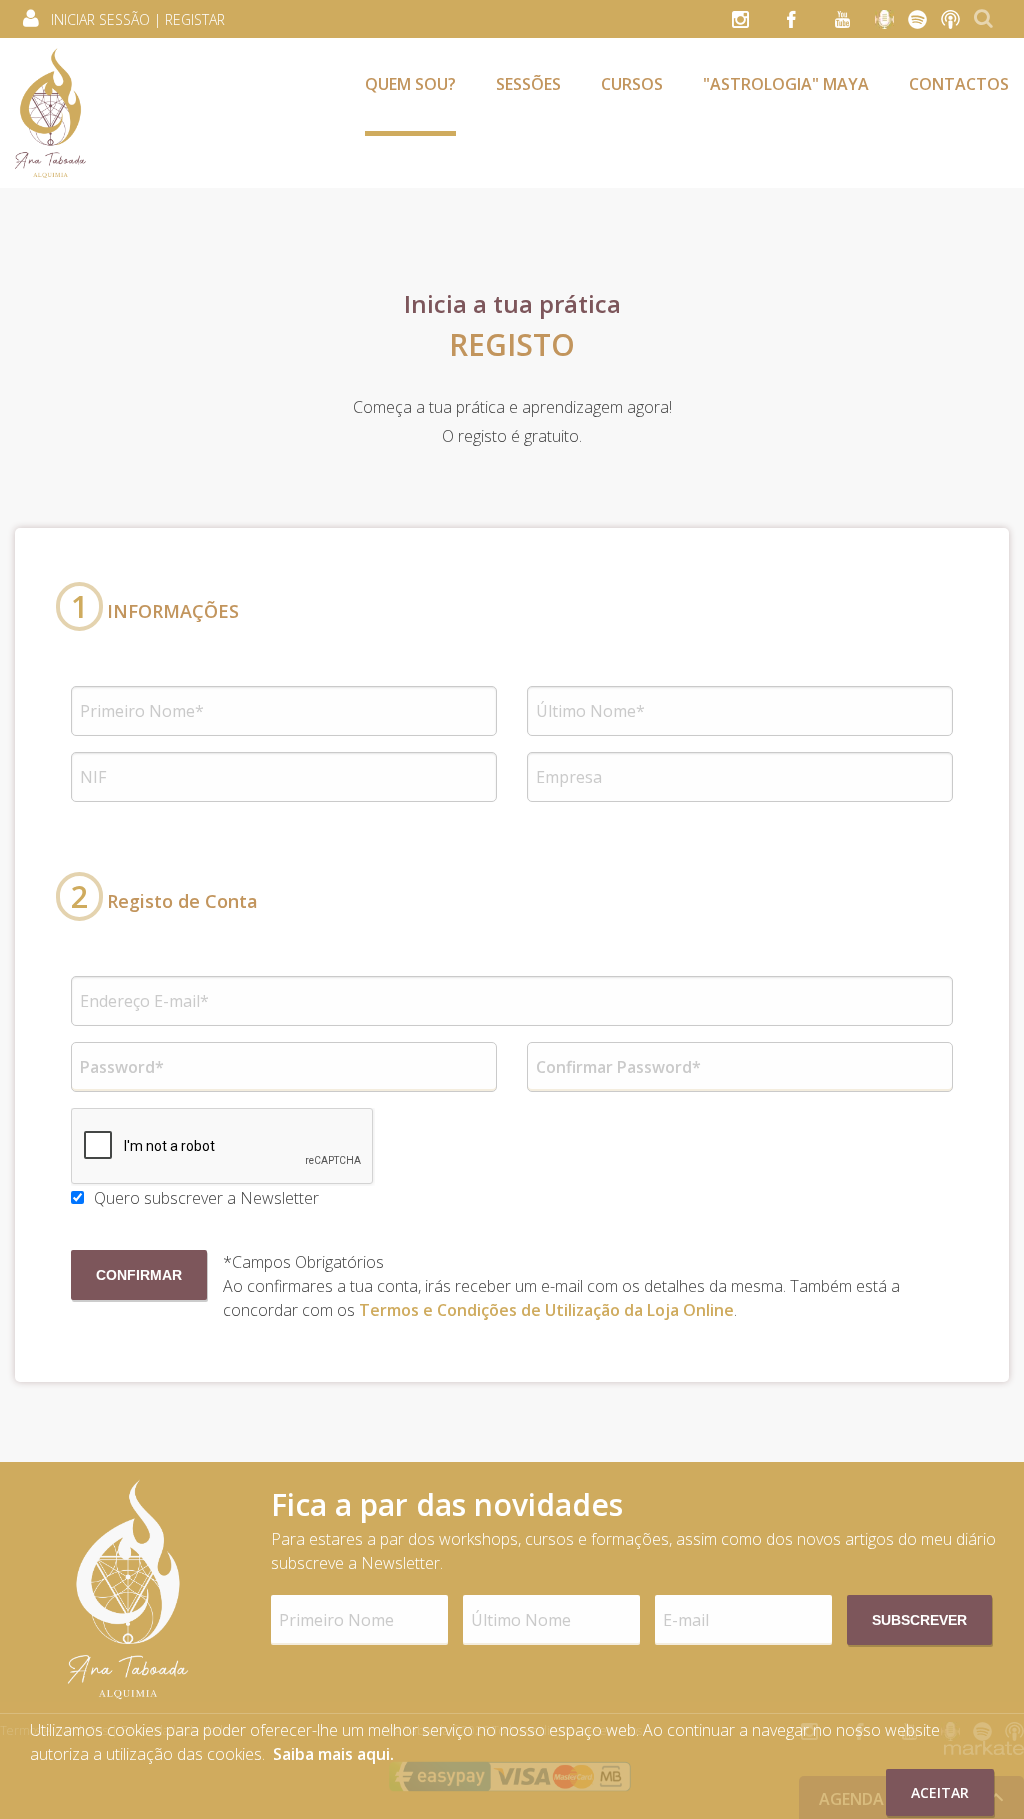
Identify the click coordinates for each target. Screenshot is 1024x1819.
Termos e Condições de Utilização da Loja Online (546, 1310)
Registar (195, 19)
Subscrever (919, 1620)
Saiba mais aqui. (333, 1754)
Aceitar (940, 1792)
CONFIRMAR (139, 1275)
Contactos (959, 84)
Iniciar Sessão (100, 19)
